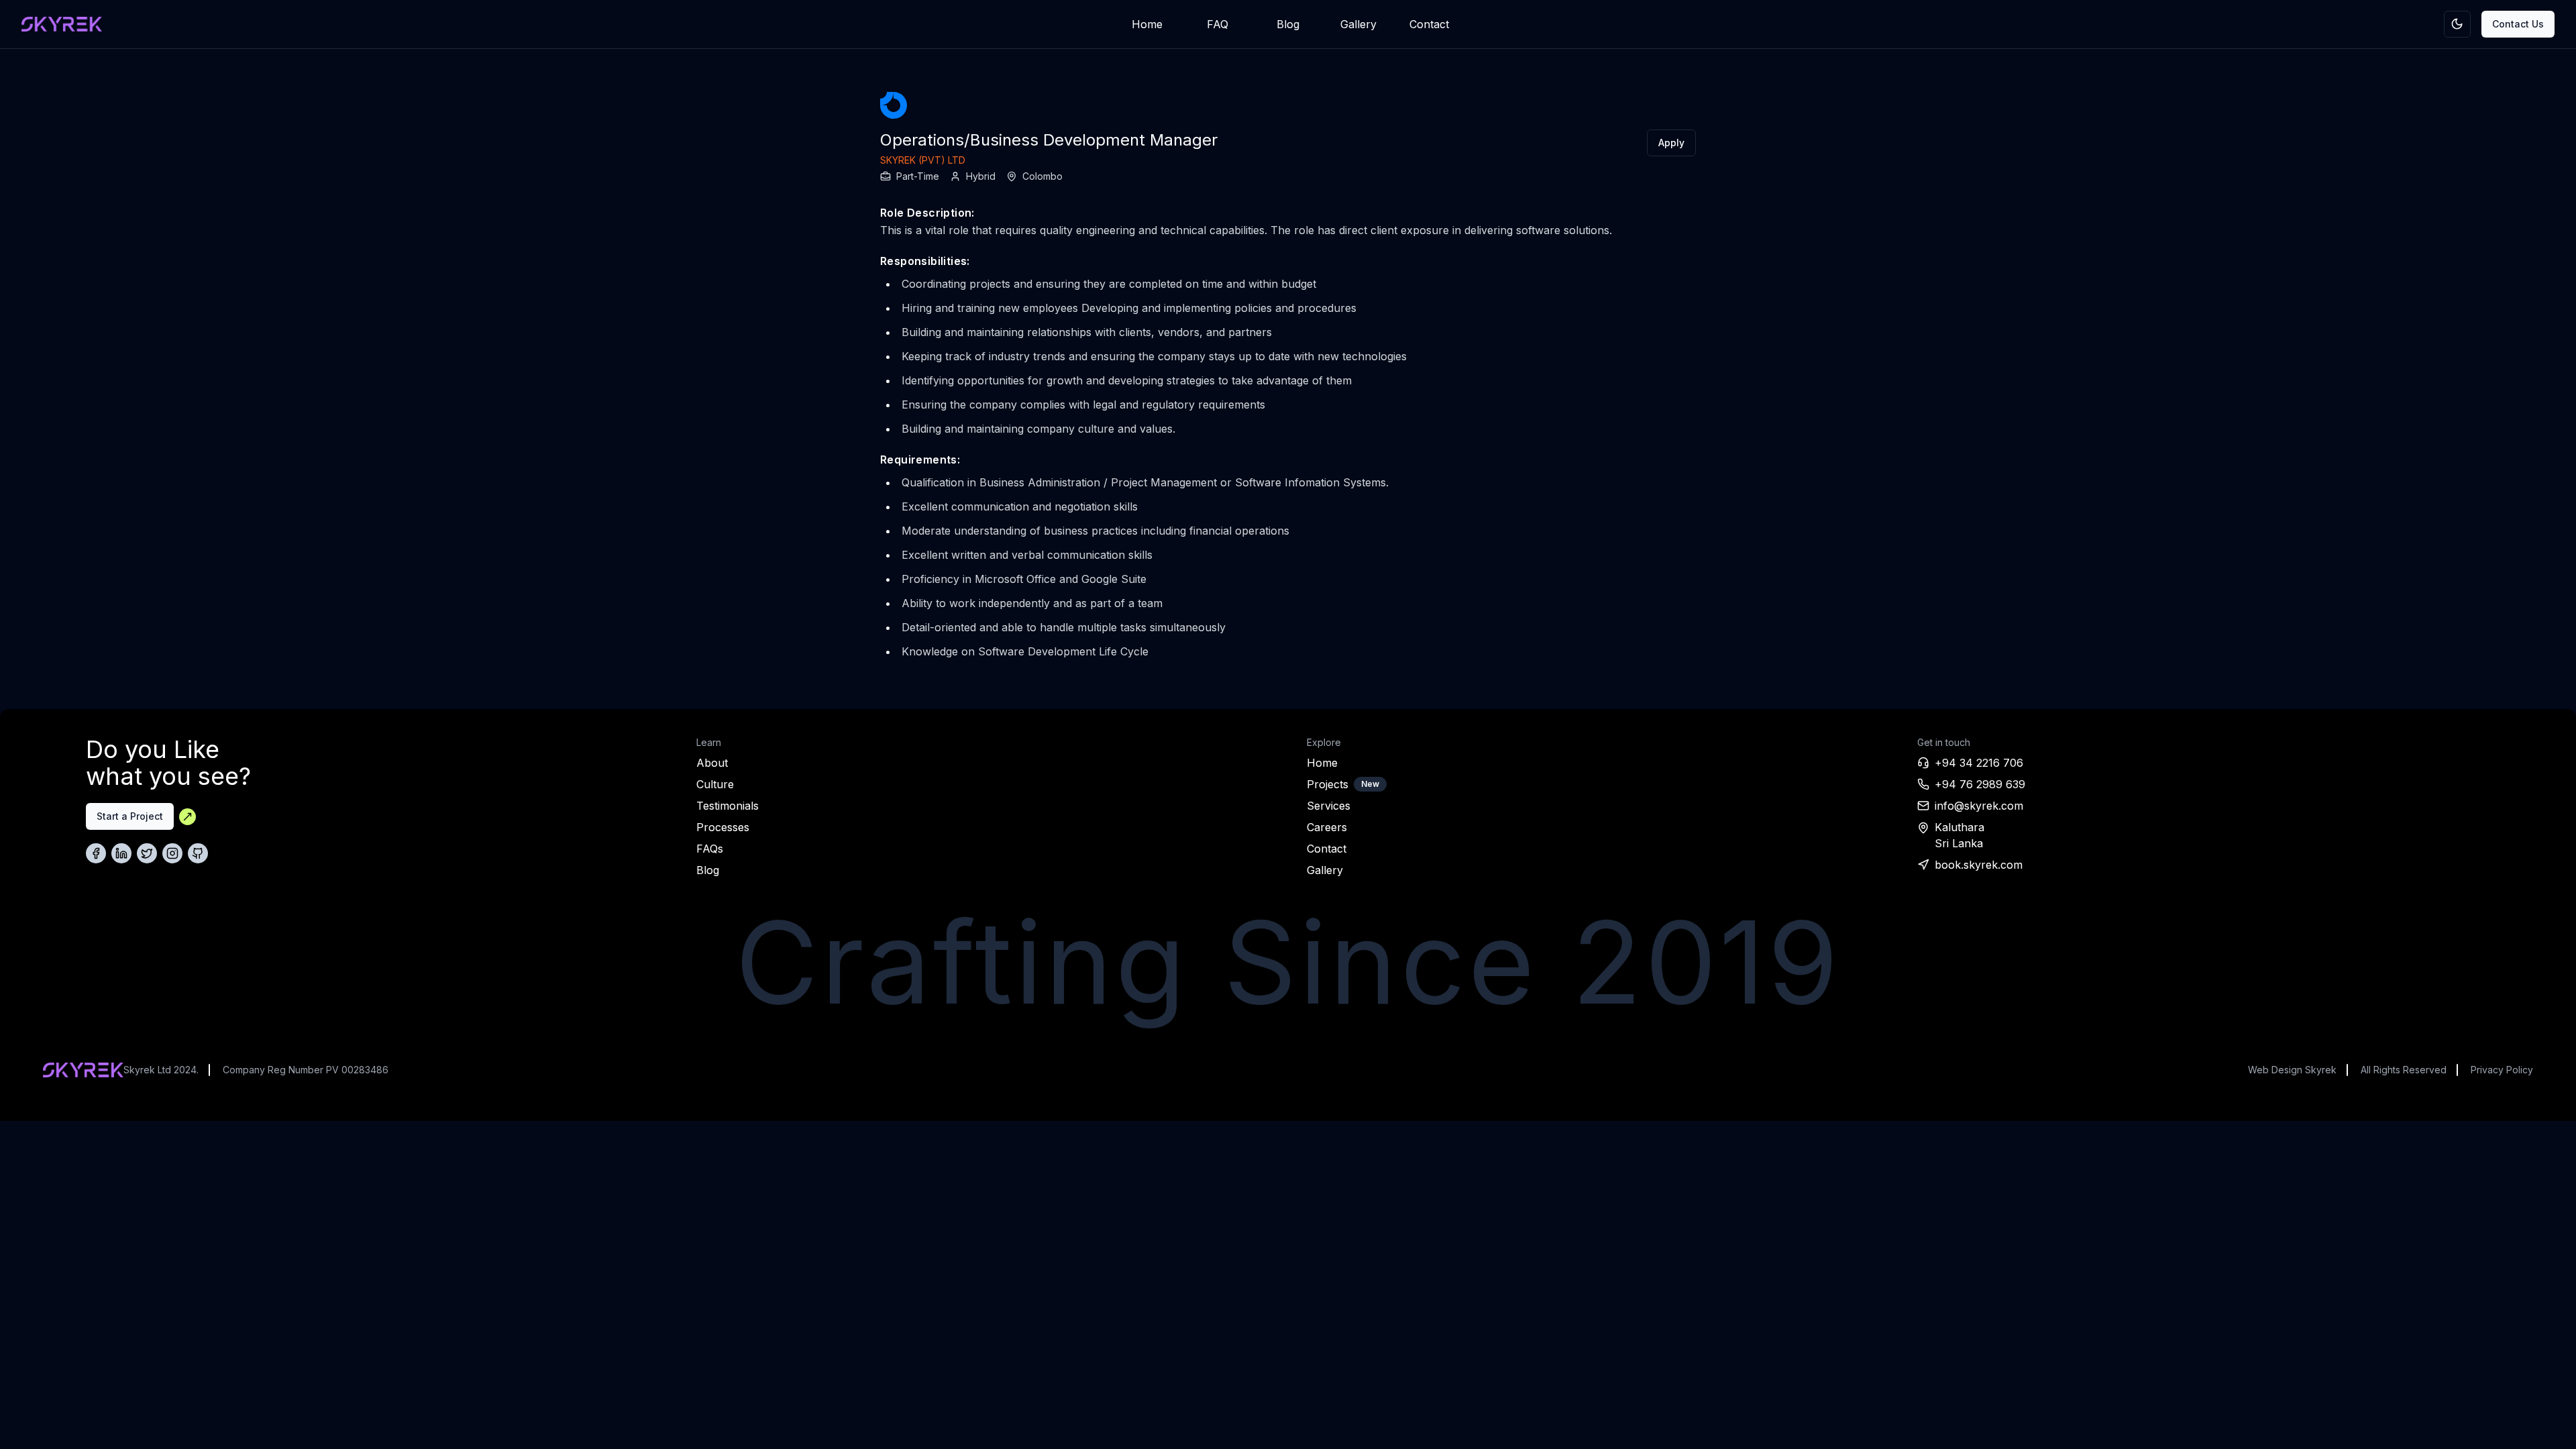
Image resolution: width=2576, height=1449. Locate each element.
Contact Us (2518, 24)
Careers (1327, 827)
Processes (723, 827)
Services (1329, 806)
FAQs (710, 849)
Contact (1429, 24)
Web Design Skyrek (2292, 1070)
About (712, 763)
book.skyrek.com (1979, 865)
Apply (1671, 143)
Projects (1328, 784)
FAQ (1218, 24)
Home (1147, 24)
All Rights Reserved (2404, 1070)
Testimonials (728, 806)
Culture (715, 784)
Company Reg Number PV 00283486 (306, 1070)
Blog (1288, 24)
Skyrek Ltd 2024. (161, 1070)
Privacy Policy (2502, 1070)
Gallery (1358, 24)
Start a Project (130, 816)
